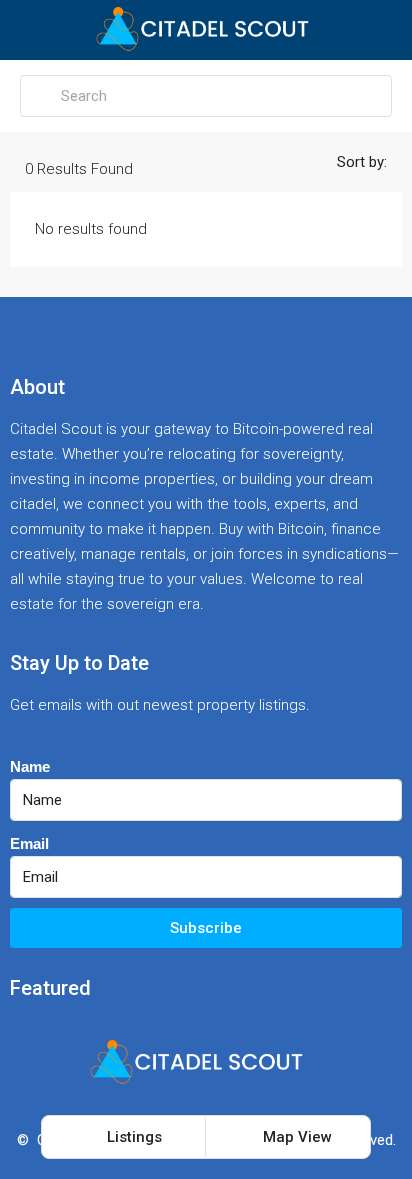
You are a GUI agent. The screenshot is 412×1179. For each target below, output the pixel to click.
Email (29, 843)
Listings (132, 1137)
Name (30, 766)
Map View (295, 1137)
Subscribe (206, 928)
